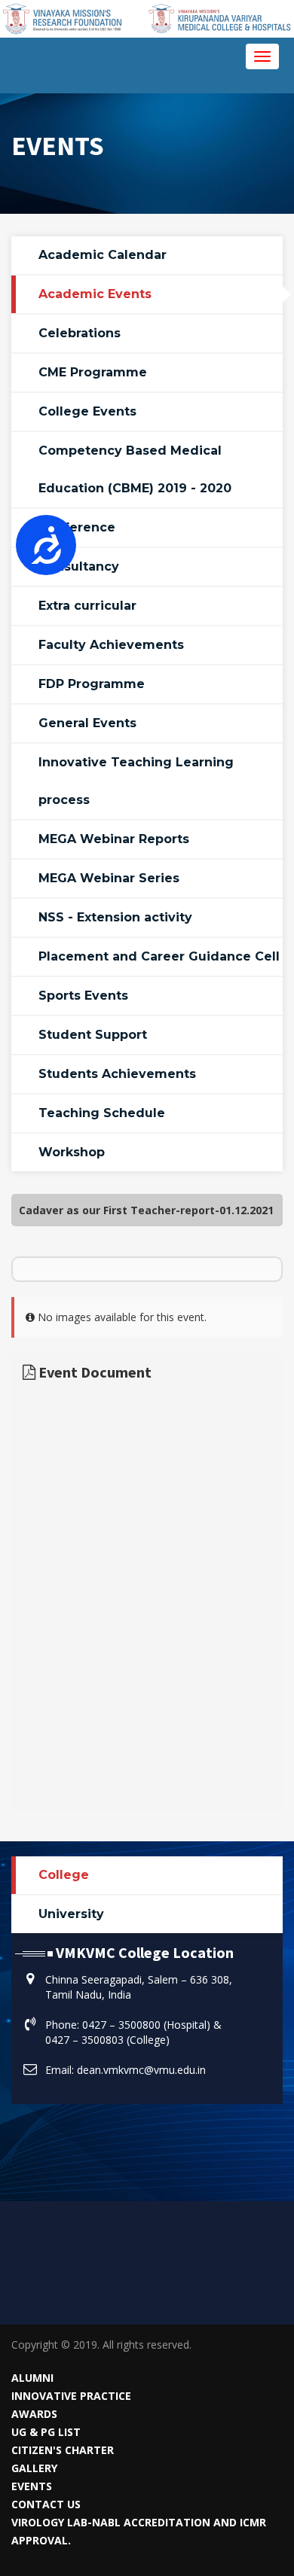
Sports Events (83, 996)
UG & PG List (46, 2432)
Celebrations (80, 333)
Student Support (93, 1035)
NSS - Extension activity (115, 917)
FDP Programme (92, 684)
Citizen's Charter (63, 2450)
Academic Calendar (103, 255)
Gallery (34, 2468)
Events (32, 2486)
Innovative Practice (71, 2396)
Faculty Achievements (111, 645)
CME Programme (93, 372)
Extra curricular (87, 606)
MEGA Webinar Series (109, 878)
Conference (77, 527)
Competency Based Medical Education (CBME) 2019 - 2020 (135, 469)
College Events (87, 411)
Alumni (32, 2378)
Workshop (72, 1152)
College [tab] (64, 1875)
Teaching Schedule (102, 1113)
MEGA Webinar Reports (114, 839)
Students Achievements (117, 1074)
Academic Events (95, 294)
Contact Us (46, 2504)
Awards (34, 2414)
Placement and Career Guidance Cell (159, 956)
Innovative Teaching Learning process (136, 781)
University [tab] (71, 1914)
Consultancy (79, 566)
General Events (87, 723)
